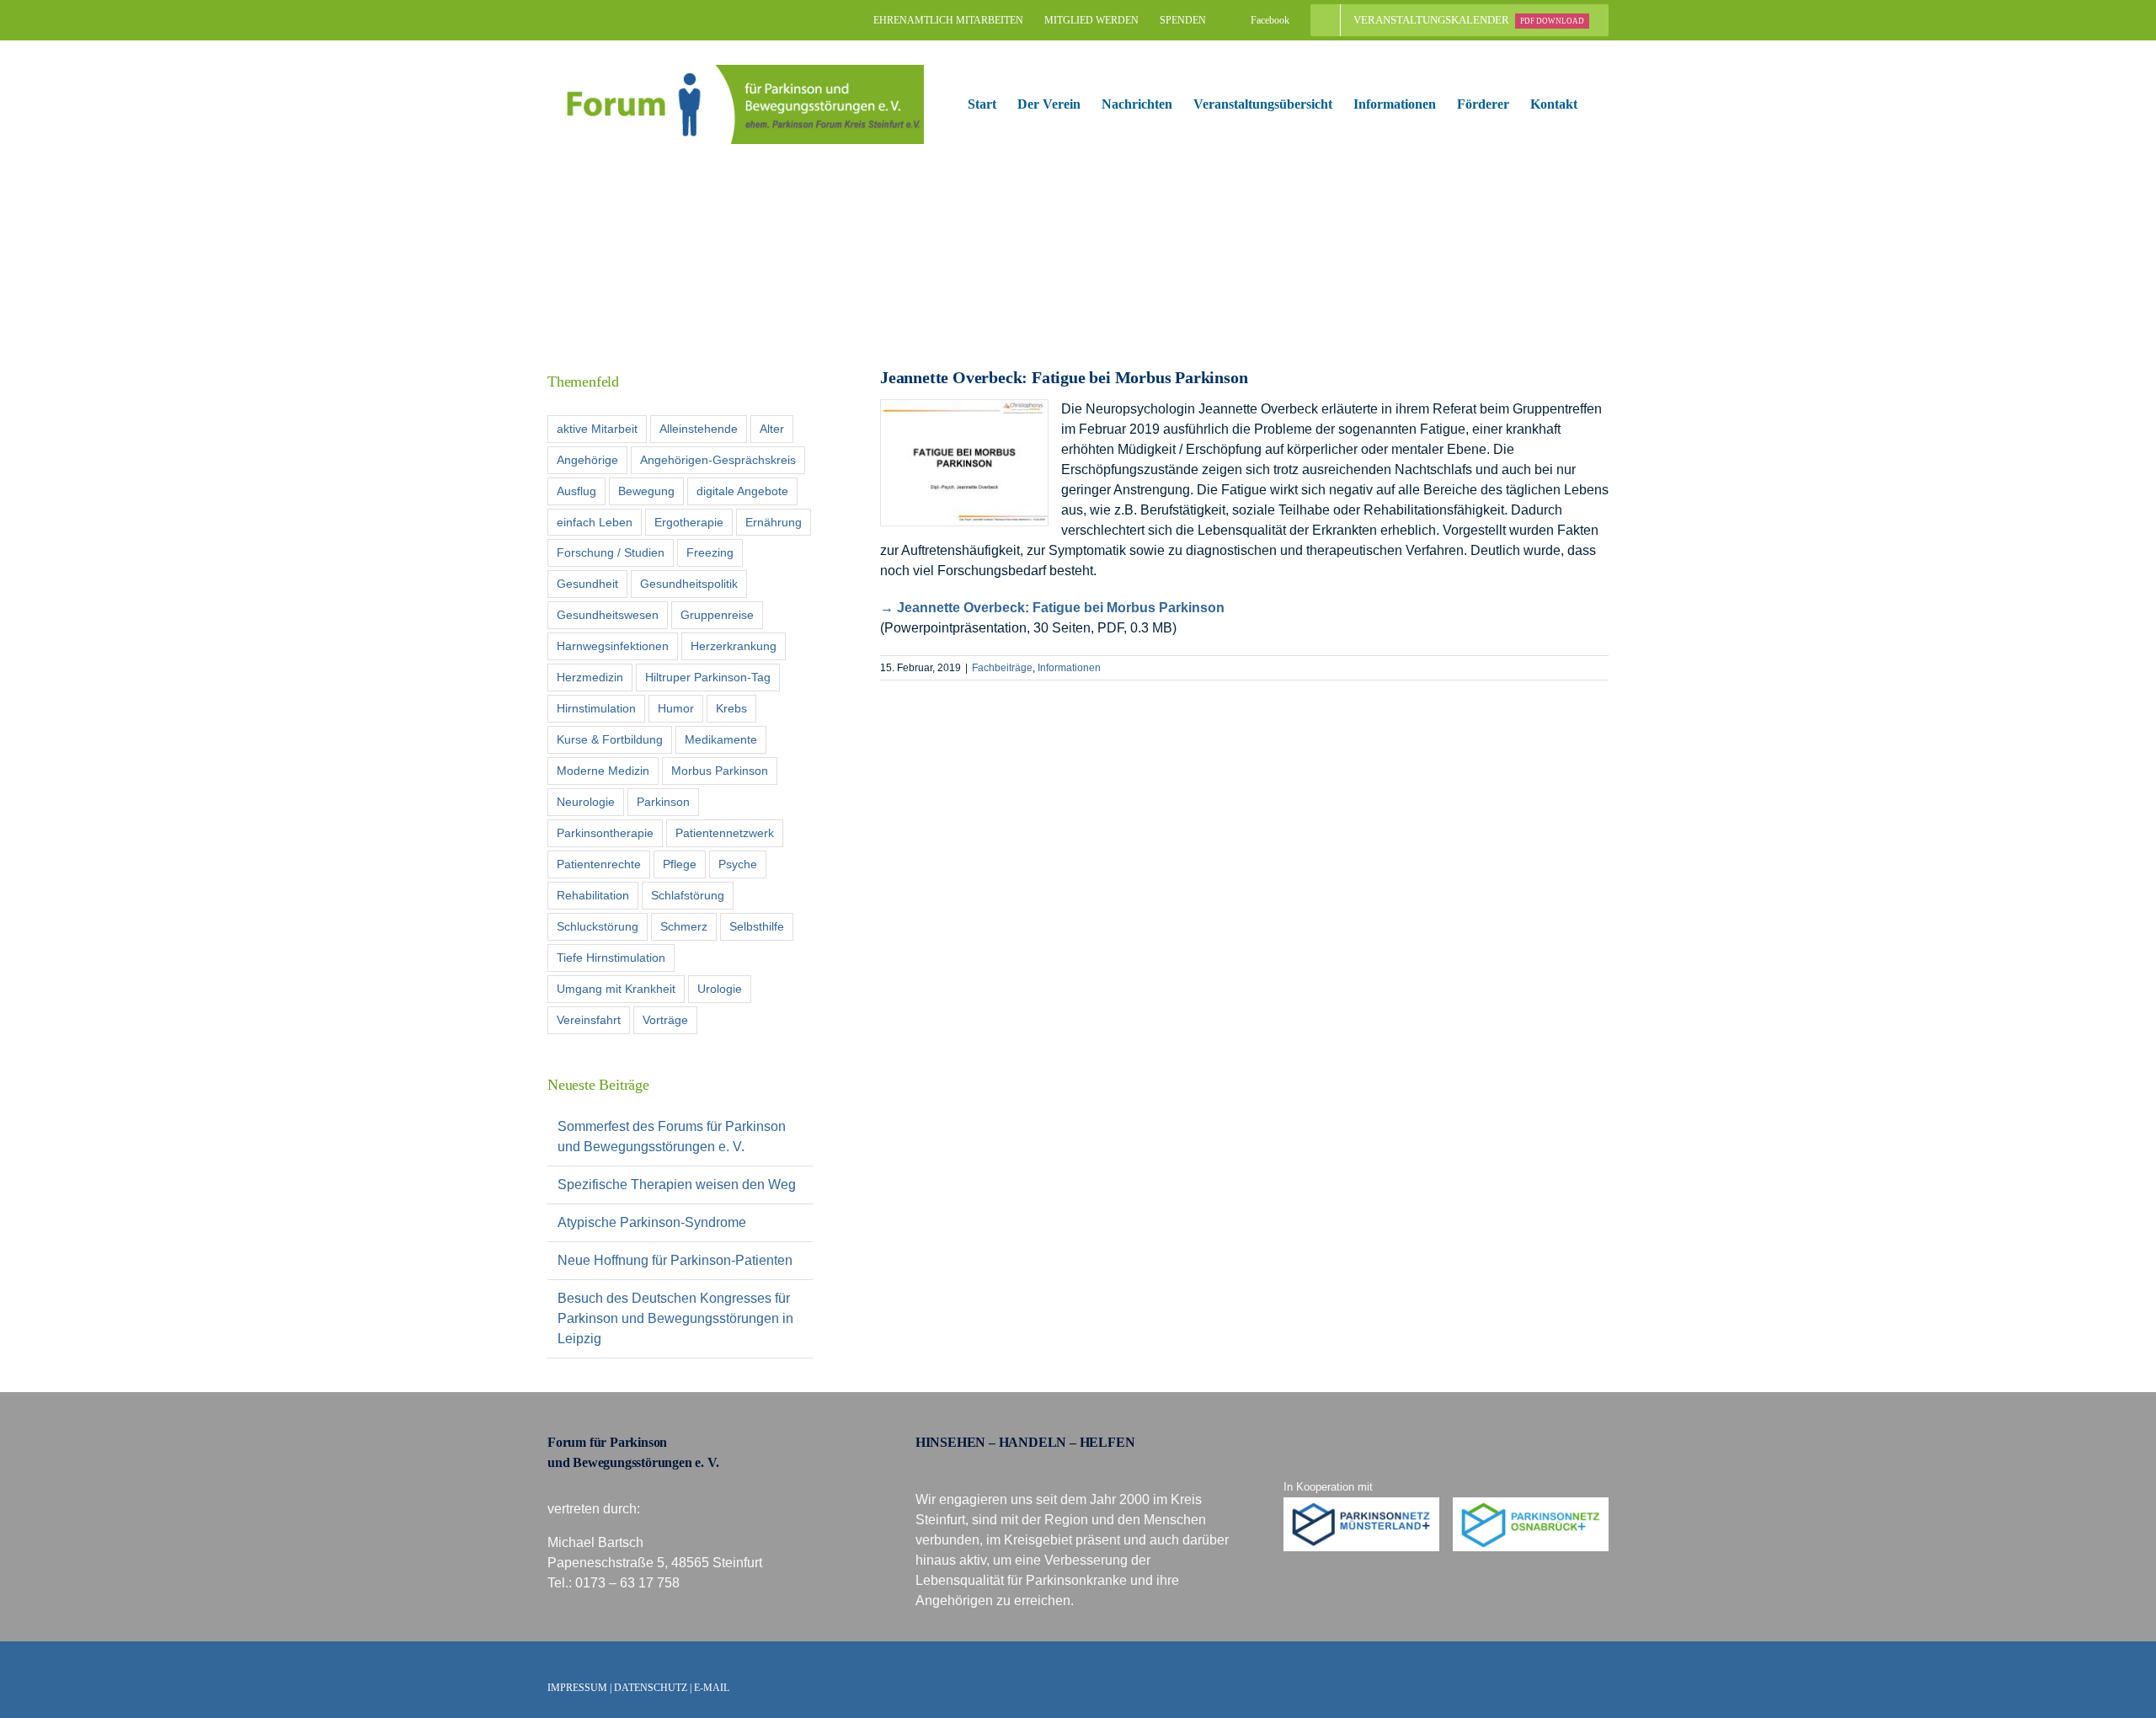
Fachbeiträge (1002, 668)
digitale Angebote (742, 491)
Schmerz (684, 926)
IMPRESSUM (577, 1688)
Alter (772, 429)
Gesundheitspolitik (689, 584)
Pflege (680, 864)
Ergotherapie (689, 522)
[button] (1604, 104)
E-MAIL (712, 1688)
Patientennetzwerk (725, 833)
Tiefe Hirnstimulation (611, 958)
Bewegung (646, 491)
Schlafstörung (688, 895)
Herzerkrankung (734, 646)
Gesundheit (587, 584)
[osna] (1531, 1504)
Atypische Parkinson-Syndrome (652, 1222)
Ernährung (774, 522)
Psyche (738, 864)
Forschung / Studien (611, 552)
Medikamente (721, 739)
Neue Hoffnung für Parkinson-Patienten (675, 1260)
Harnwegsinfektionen (613, 646)
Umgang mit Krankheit (616, 989)
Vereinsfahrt (589, 1020)
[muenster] (1362, 1504)
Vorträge (665, 1020)
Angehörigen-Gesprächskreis (718, 460)
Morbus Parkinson (720, 771)
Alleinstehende (699, 429)
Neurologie (586, 802)
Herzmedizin (590, 677)
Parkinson (663, 802)
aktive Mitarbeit (597, 429)
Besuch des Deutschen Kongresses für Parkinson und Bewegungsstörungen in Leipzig (675, 1318)
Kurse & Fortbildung (610, 739)
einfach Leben (595, 522)
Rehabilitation (593, 895)
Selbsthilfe (757, 926)
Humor (676, 708)
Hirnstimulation (596, 708)
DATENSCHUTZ (651, 1688)
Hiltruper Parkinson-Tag (708, 677)
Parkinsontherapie (605, 833)
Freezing (710, 552)
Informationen (1069, 668)
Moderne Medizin (603, 771)
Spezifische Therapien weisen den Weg (677, 1184)
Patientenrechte (599, 864)
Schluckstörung (598, 926)
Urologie (720, 989)
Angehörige (587, 460)
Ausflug (576, 491)
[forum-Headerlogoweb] (736, 71)
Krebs (731, 708)
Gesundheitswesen (608, 615)
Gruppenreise (717, 615)
